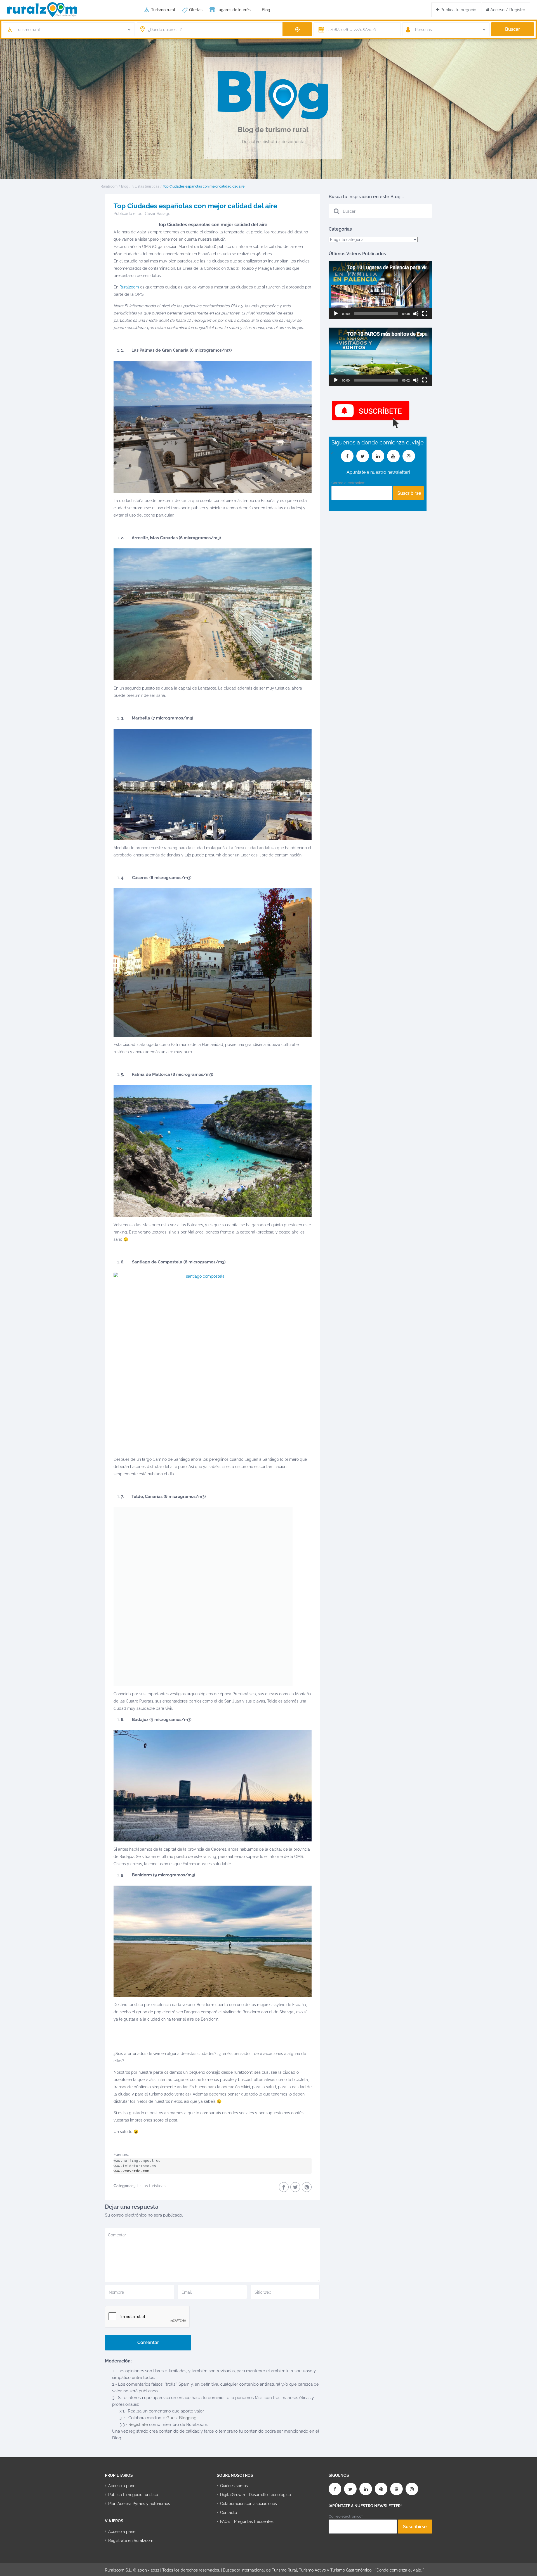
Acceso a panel (122, 2486)
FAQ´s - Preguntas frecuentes (247, 2521)
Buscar (513, 29)
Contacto (229, 2513)
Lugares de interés (234, 10)
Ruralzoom (109, 186)
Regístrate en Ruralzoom (131, 2541)
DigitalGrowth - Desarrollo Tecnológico (255, 2495)
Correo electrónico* (348, 483)
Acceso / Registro (507, 10)
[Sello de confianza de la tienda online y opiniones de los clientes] (238, 2539)
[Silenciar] (416, 314)
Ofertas (196, 10)
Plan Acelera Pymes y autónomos (139, 2504)
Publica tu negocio (458, 10)
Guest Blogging (181, 2418)
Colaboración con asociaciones (249, 2504)
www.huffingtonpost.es (137, 2161)
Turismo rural (163, 10)
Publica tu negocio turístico (133, 2495)
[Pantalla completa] (425, 314)
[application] (380, 290)
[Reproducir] (336, 314)
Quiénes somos (234, 2486)
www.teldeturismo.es (135, 2166)
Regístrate (138, 2425)
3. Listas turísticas (145, 186)
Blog (266, 10)
